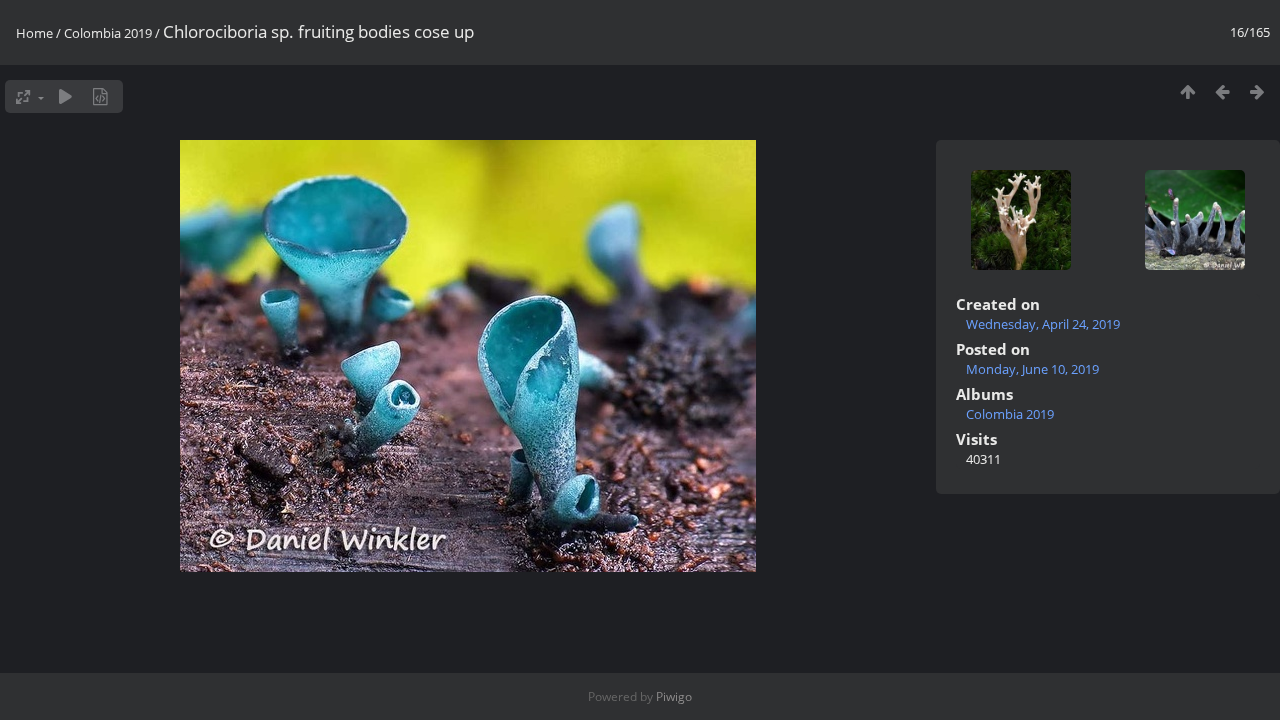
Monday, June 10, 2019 (1032, 369)
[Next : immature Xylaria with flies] (1257, 91)
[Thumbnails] (1187, 91)
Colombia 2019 (108, 33)
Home (34, 33)
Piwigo (674, 696)
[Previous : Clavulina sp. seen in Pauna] (1222, 91)
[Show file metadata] (100, 96)
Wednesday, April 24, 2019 (1043, 324)
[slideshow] (65, 96)
